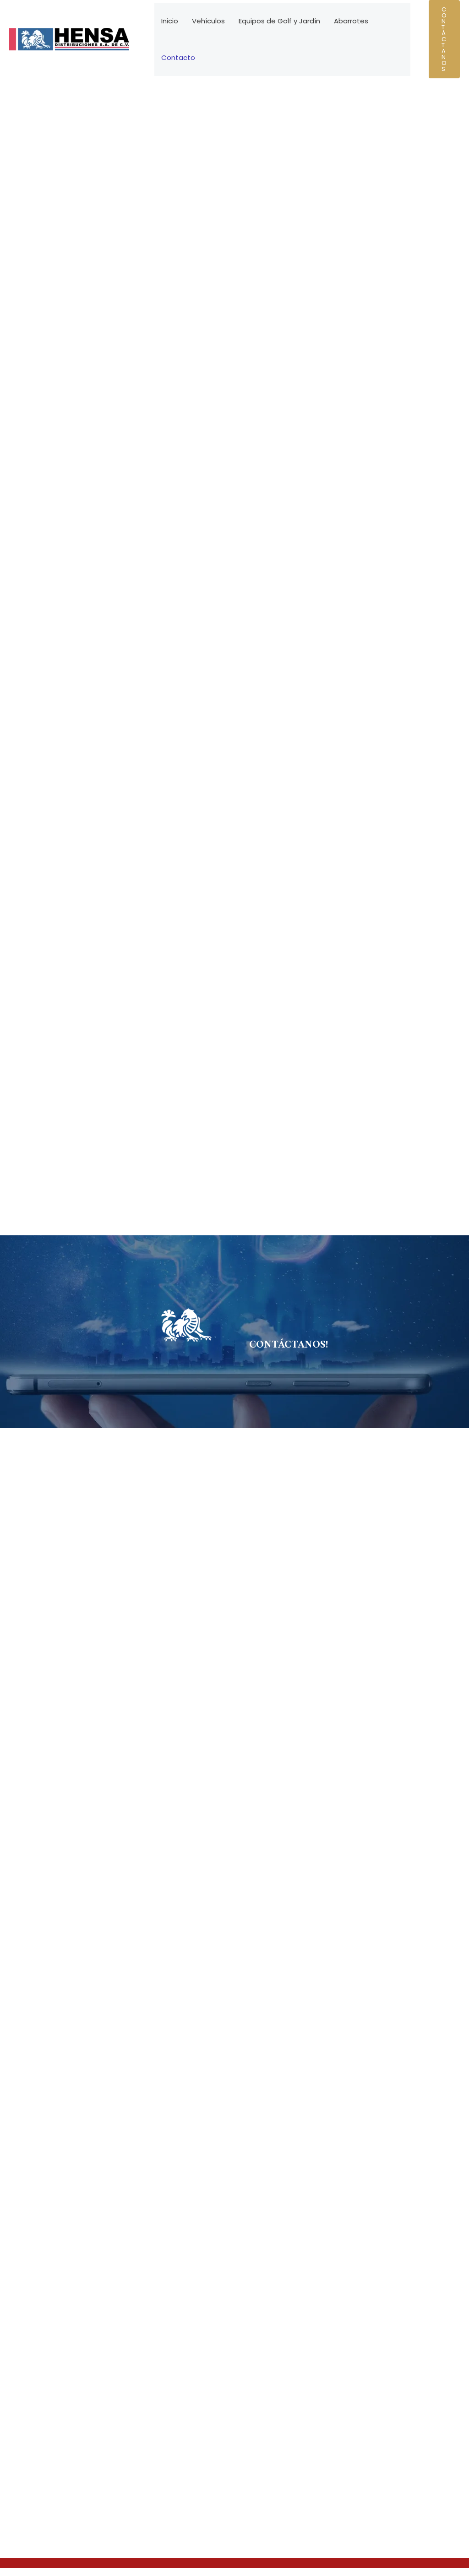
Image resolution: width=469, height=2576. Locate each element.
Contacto (178, 57)
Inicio (170, 21)
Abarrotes (351, 21)
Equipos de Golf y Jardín (279, 21)
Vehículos (208, 21)
